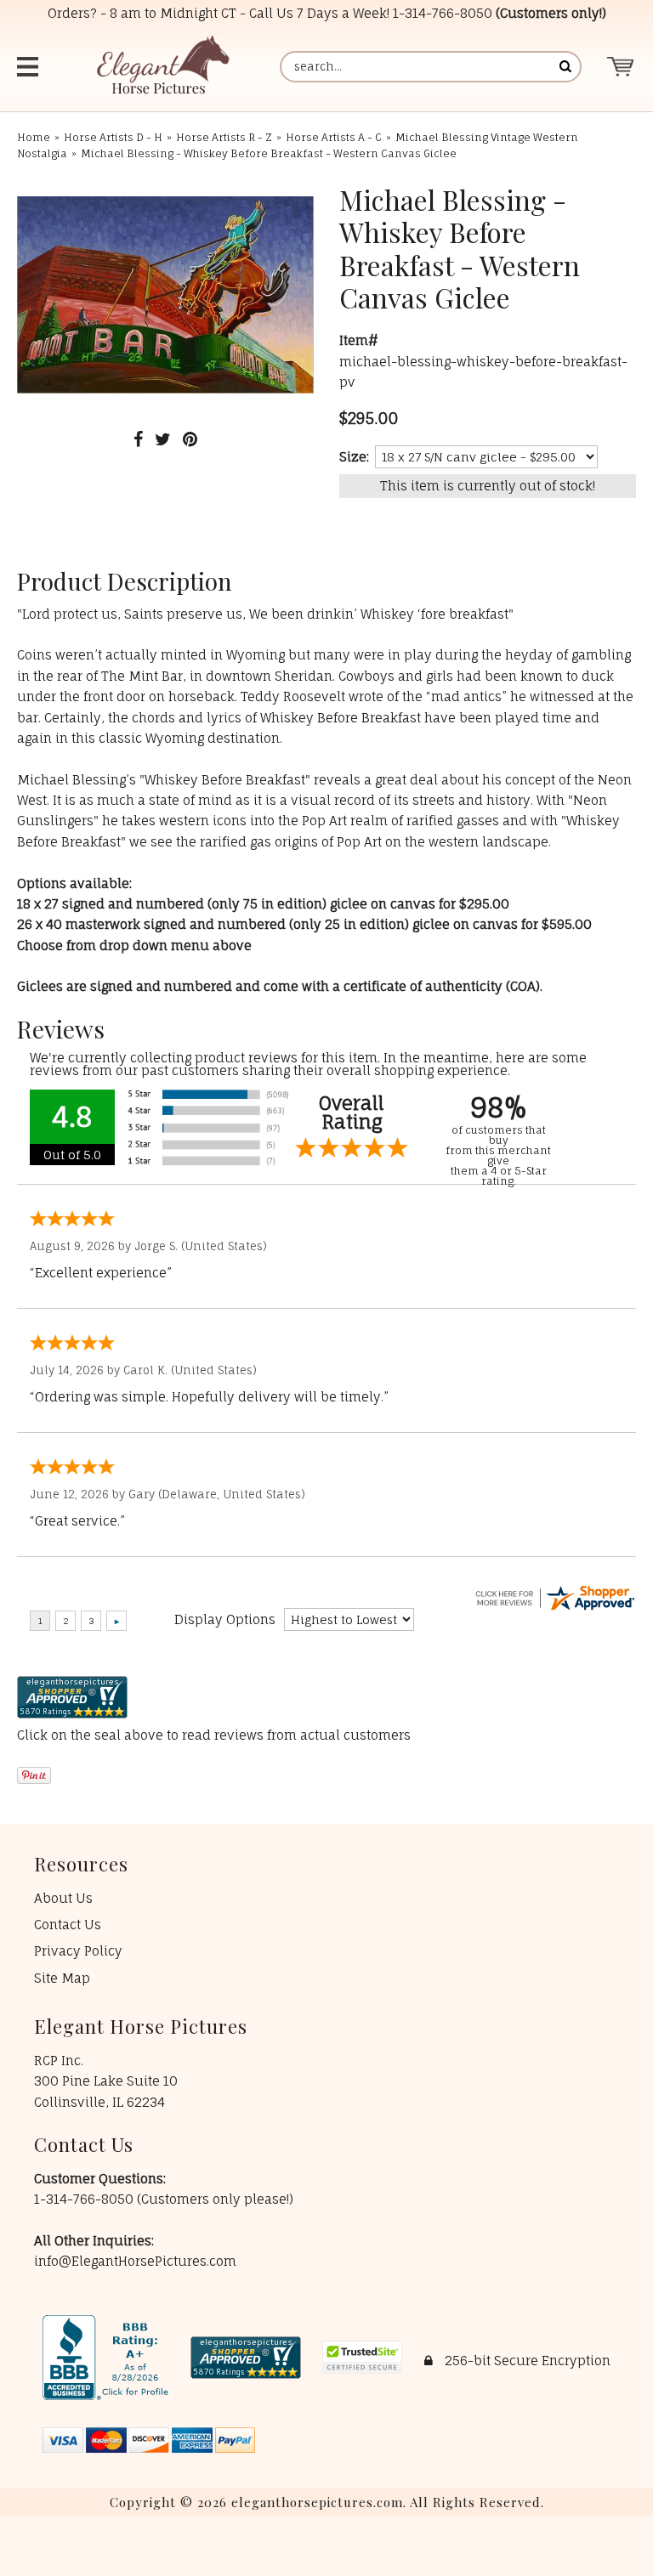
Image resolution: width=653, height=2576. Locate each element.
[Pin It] (190, 439)
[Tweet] (163, 439)
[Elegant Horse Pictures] (162, 67)
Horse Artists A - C (334, 137)
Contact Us (68, 1925)
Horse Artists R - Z (224, 137)
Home (34, 137)
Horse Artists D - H (113, 137)
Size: (354, 457)
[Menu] (30, 67)
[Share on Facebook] (138, 439)
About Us (63, 1898)
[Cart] (621, 67)
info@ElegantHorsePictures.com (135, 2261)
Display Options (225, 1619)
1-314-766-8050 (443, 13)
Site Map (62, 1978)
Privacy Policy (78, 1951)
